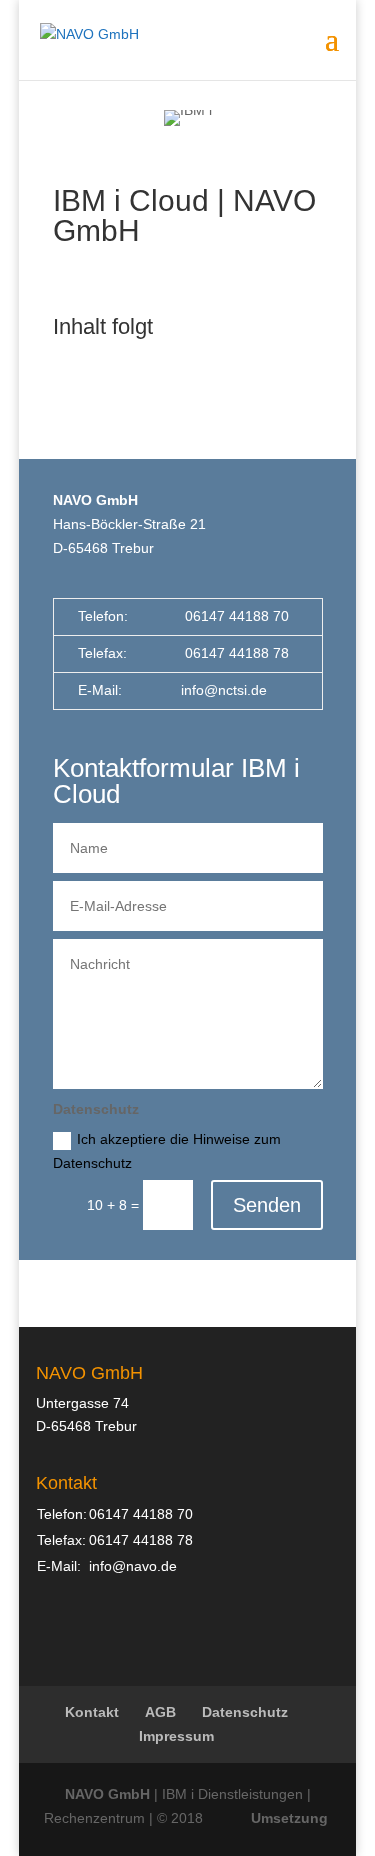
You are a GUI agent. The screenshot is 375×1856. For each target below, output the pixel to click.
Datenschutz (245, 1712)
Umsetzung (289, 1818)
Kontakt (92, 1712)
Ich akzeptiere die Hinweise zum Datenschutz (167, 1151)
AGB (160, 1712)
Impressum (176, 1736)
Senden (267, 1205)
